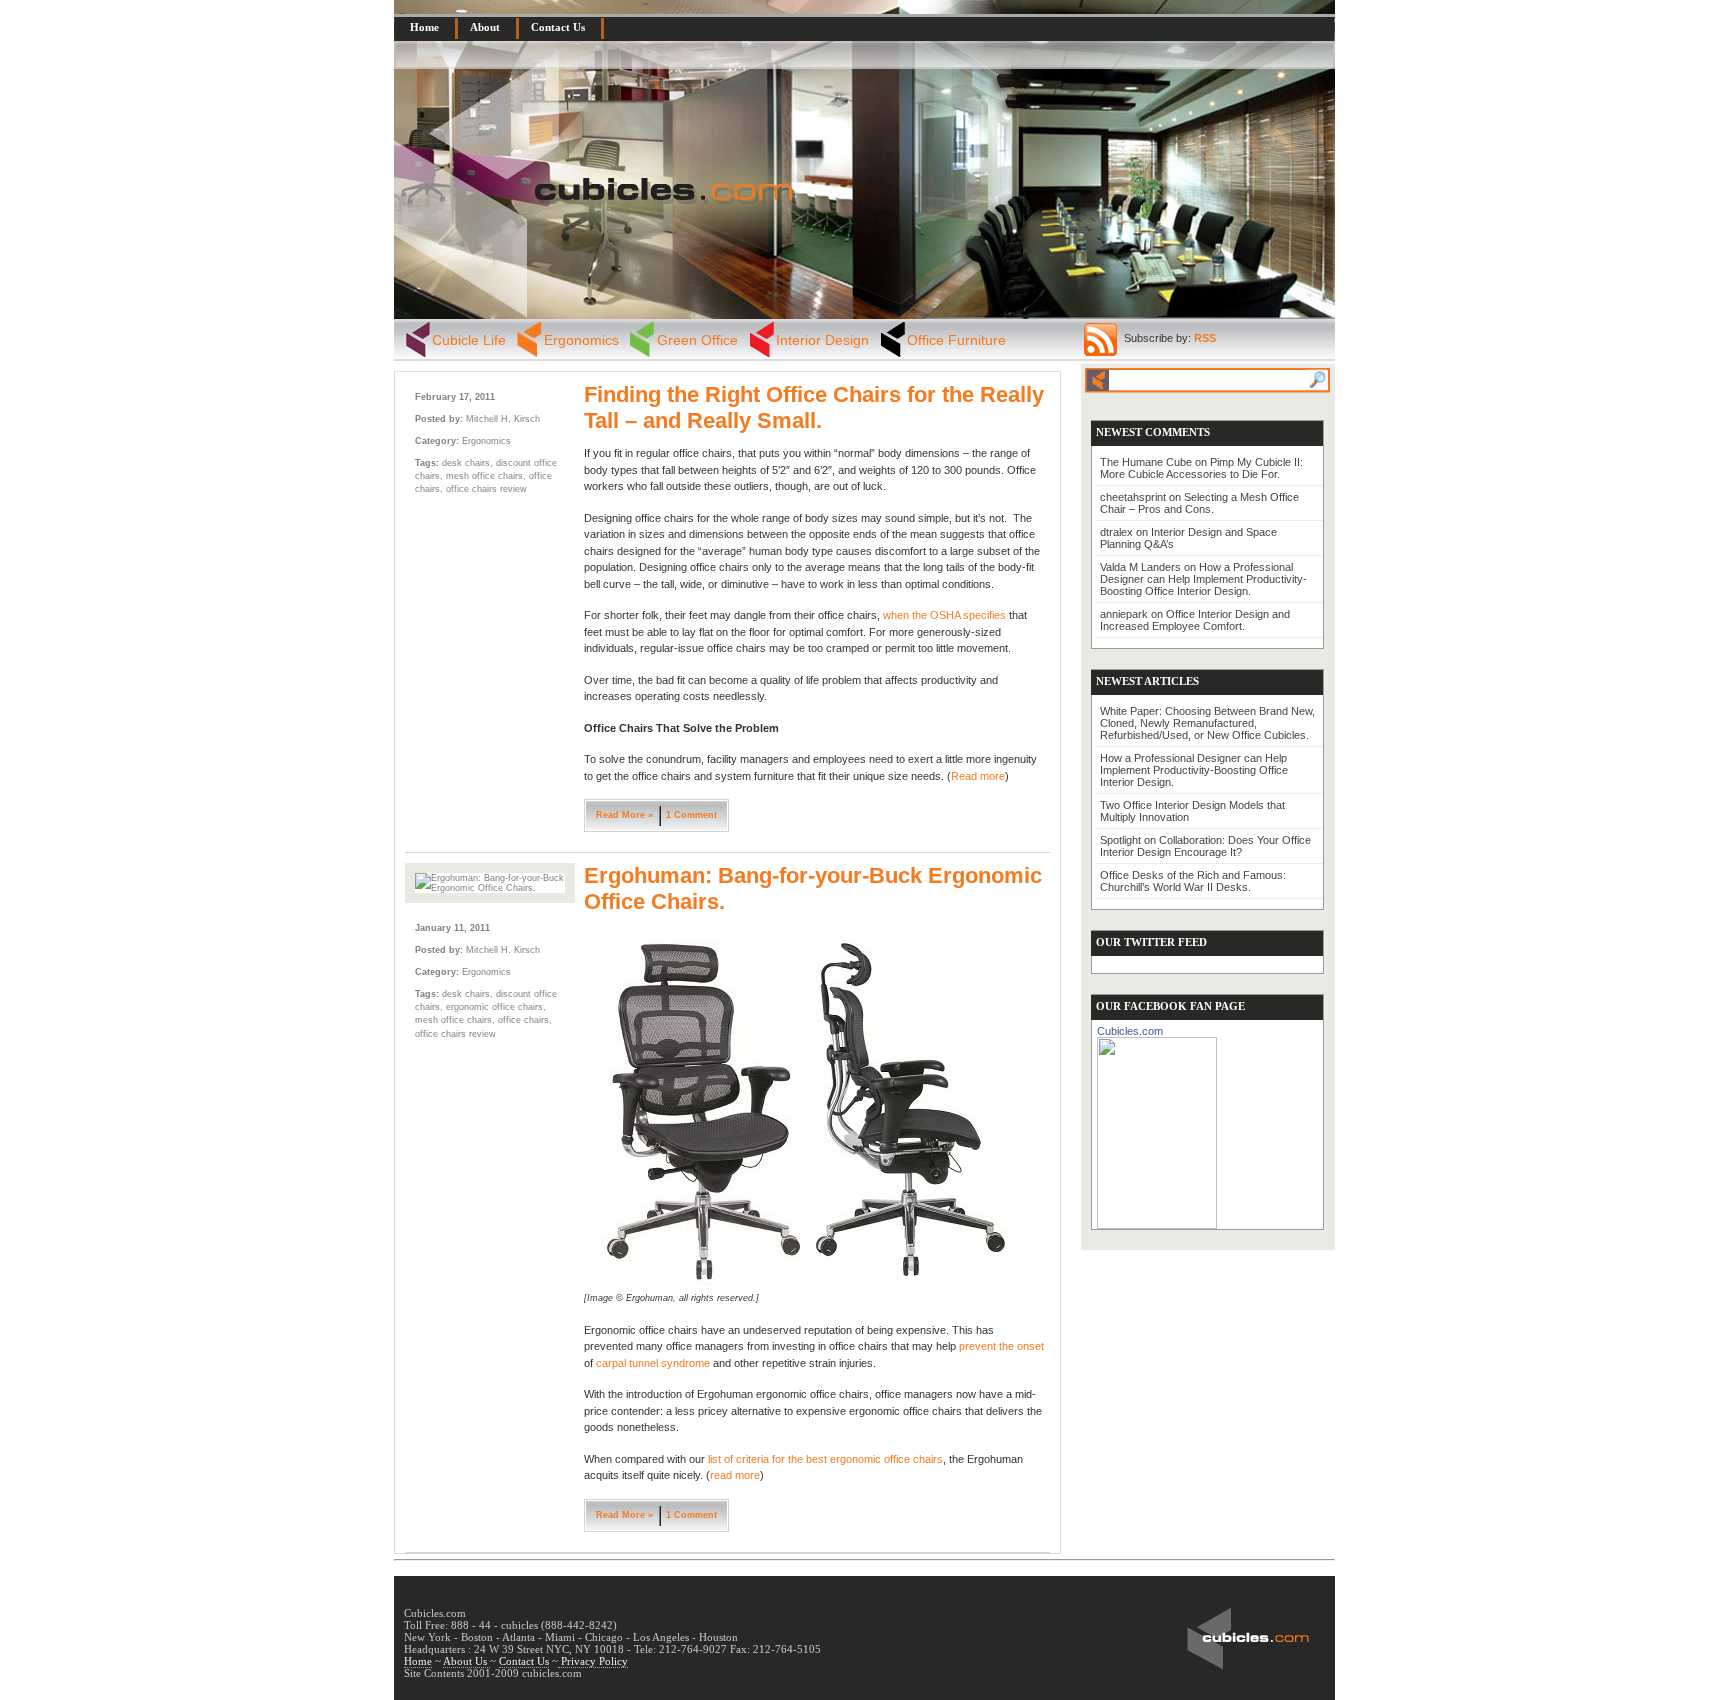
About (485, 27)
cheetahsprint (1133, 497)
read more (735, 1475)
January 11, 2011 (452, 928)
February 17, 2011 (455, 397)
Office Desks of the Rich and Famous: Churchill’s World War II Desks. (1193, 881)
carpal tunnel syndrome (653, 1363)
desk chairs (466, 463)
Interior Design (822, 340)
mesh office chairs (484, 476)
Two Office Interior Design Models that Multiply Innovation (1192, 811)
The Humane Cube (1146, 462)
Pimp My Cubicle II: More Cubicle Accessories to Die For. (1201, 468)
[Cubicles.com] (1157, 1129)
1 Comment (691, 815)
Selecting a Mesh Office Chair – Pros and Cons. (1199, 503)
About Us (466, 1661)
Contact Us (558, 27)
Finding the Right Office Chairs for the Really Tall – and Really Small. (814, 407)
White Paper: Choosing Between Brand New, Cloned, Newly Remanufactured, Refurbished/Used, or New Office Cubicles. (1207, 723)
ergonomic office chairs (494, 1007)
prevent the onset (1001, 1346)
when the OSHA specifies (944, 615)
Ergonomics (581, 340)
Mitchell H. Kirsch (503, 419)
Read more (978, 776)
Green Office (697, 340)
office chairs (523, 1020)
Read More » (624, 815)
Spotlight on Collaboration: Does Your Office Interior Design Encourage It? (1205, 846)
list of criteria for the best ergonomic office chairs (825, 1459)
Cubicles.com (1130, 1031)
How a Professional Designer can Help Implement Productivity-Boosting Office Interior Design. (1203, 579)
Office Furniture (956, 340)
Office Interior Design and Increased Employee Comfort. (1195, 620)
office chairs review (486, 489)
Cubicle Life (469, 340)
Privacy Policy (593, 1661)
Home (424, 27)
